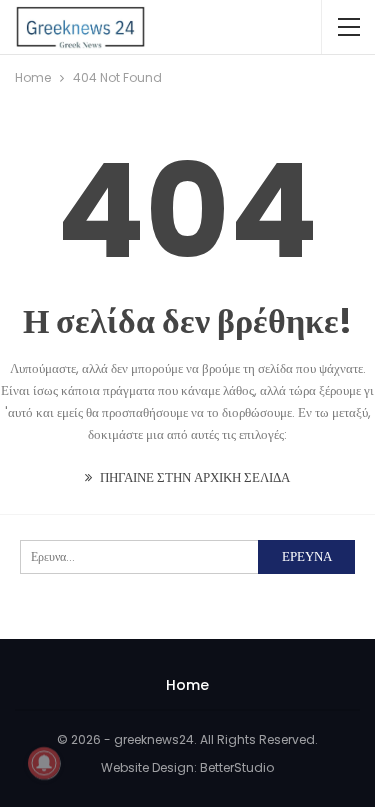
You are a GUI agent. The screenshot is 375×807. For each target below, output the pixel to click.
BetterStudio (237, 767)
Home (187, 685)
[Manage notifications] (44, 763)
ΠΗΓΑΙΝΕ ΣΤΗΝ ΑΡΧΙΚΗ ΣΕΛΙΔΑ (193, 477)
